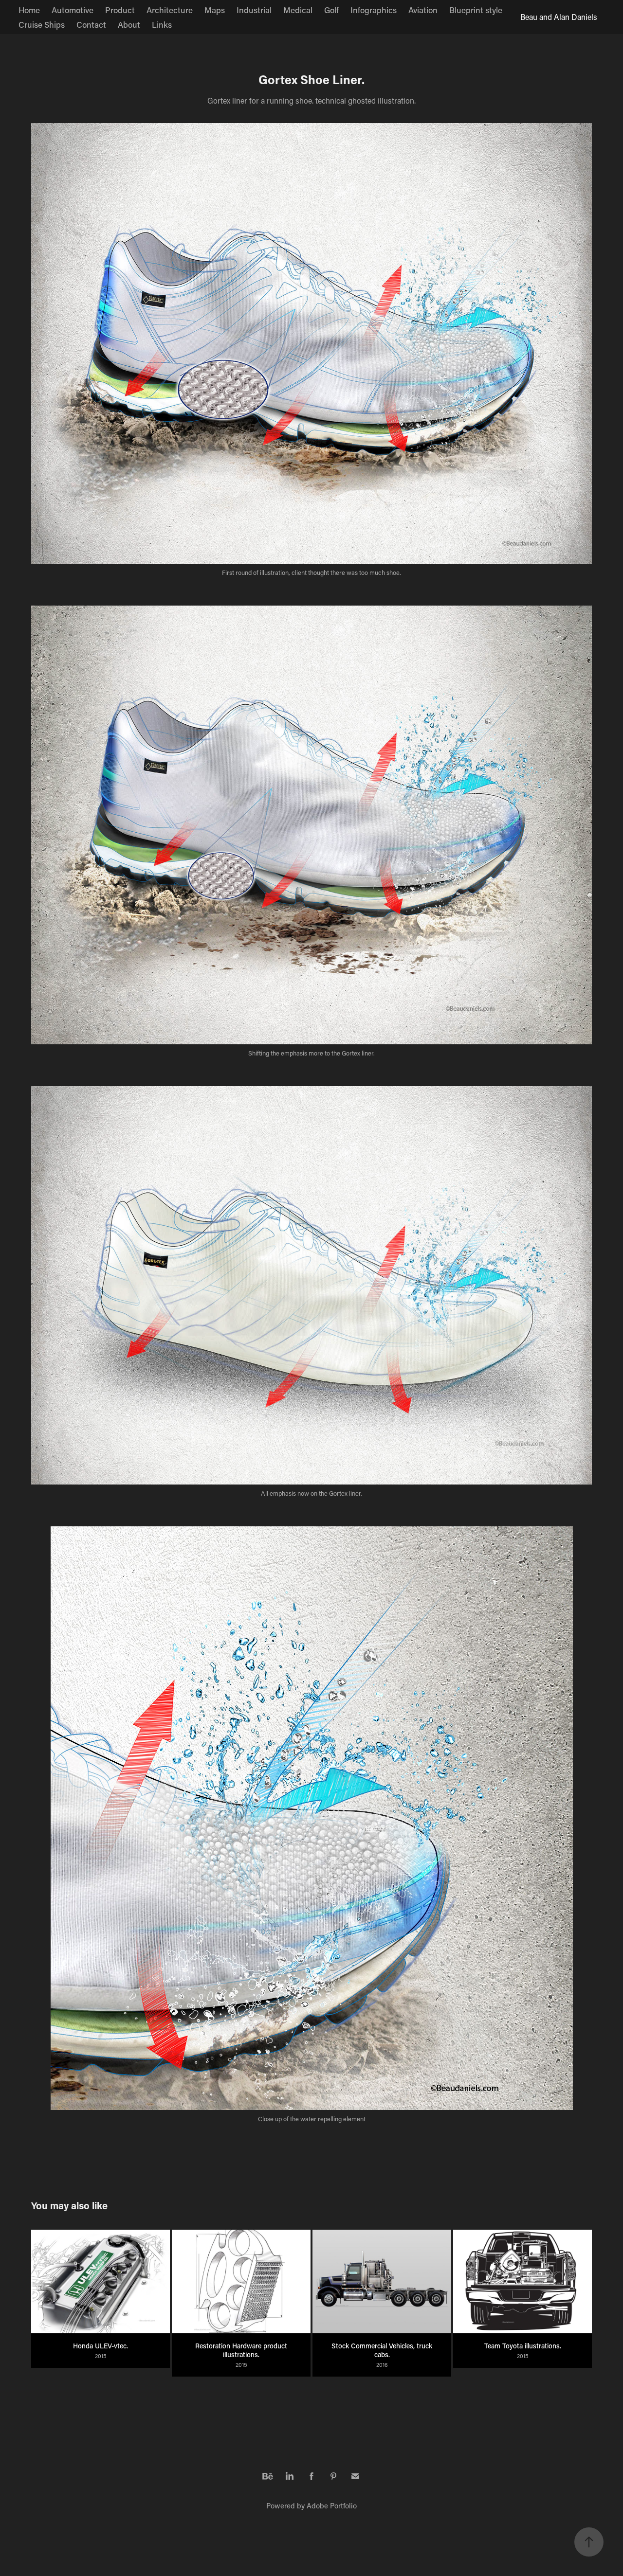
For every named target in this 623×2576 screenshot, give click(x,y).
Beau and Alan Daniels (559, 17)
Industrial (254, 10)
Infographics (374, 10)
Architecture (170, 10)
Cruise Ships (42, 24)
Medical (298, 10)
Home (29, 10)
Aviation (423, 10)
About (129, 24)
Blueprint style (476, 10)
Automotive (73, 10)
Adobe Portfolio (332, 2505)
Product (120, 10)
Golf (331, 10)
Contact (91, 24)
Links (162, 24)
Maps (215, 10)
